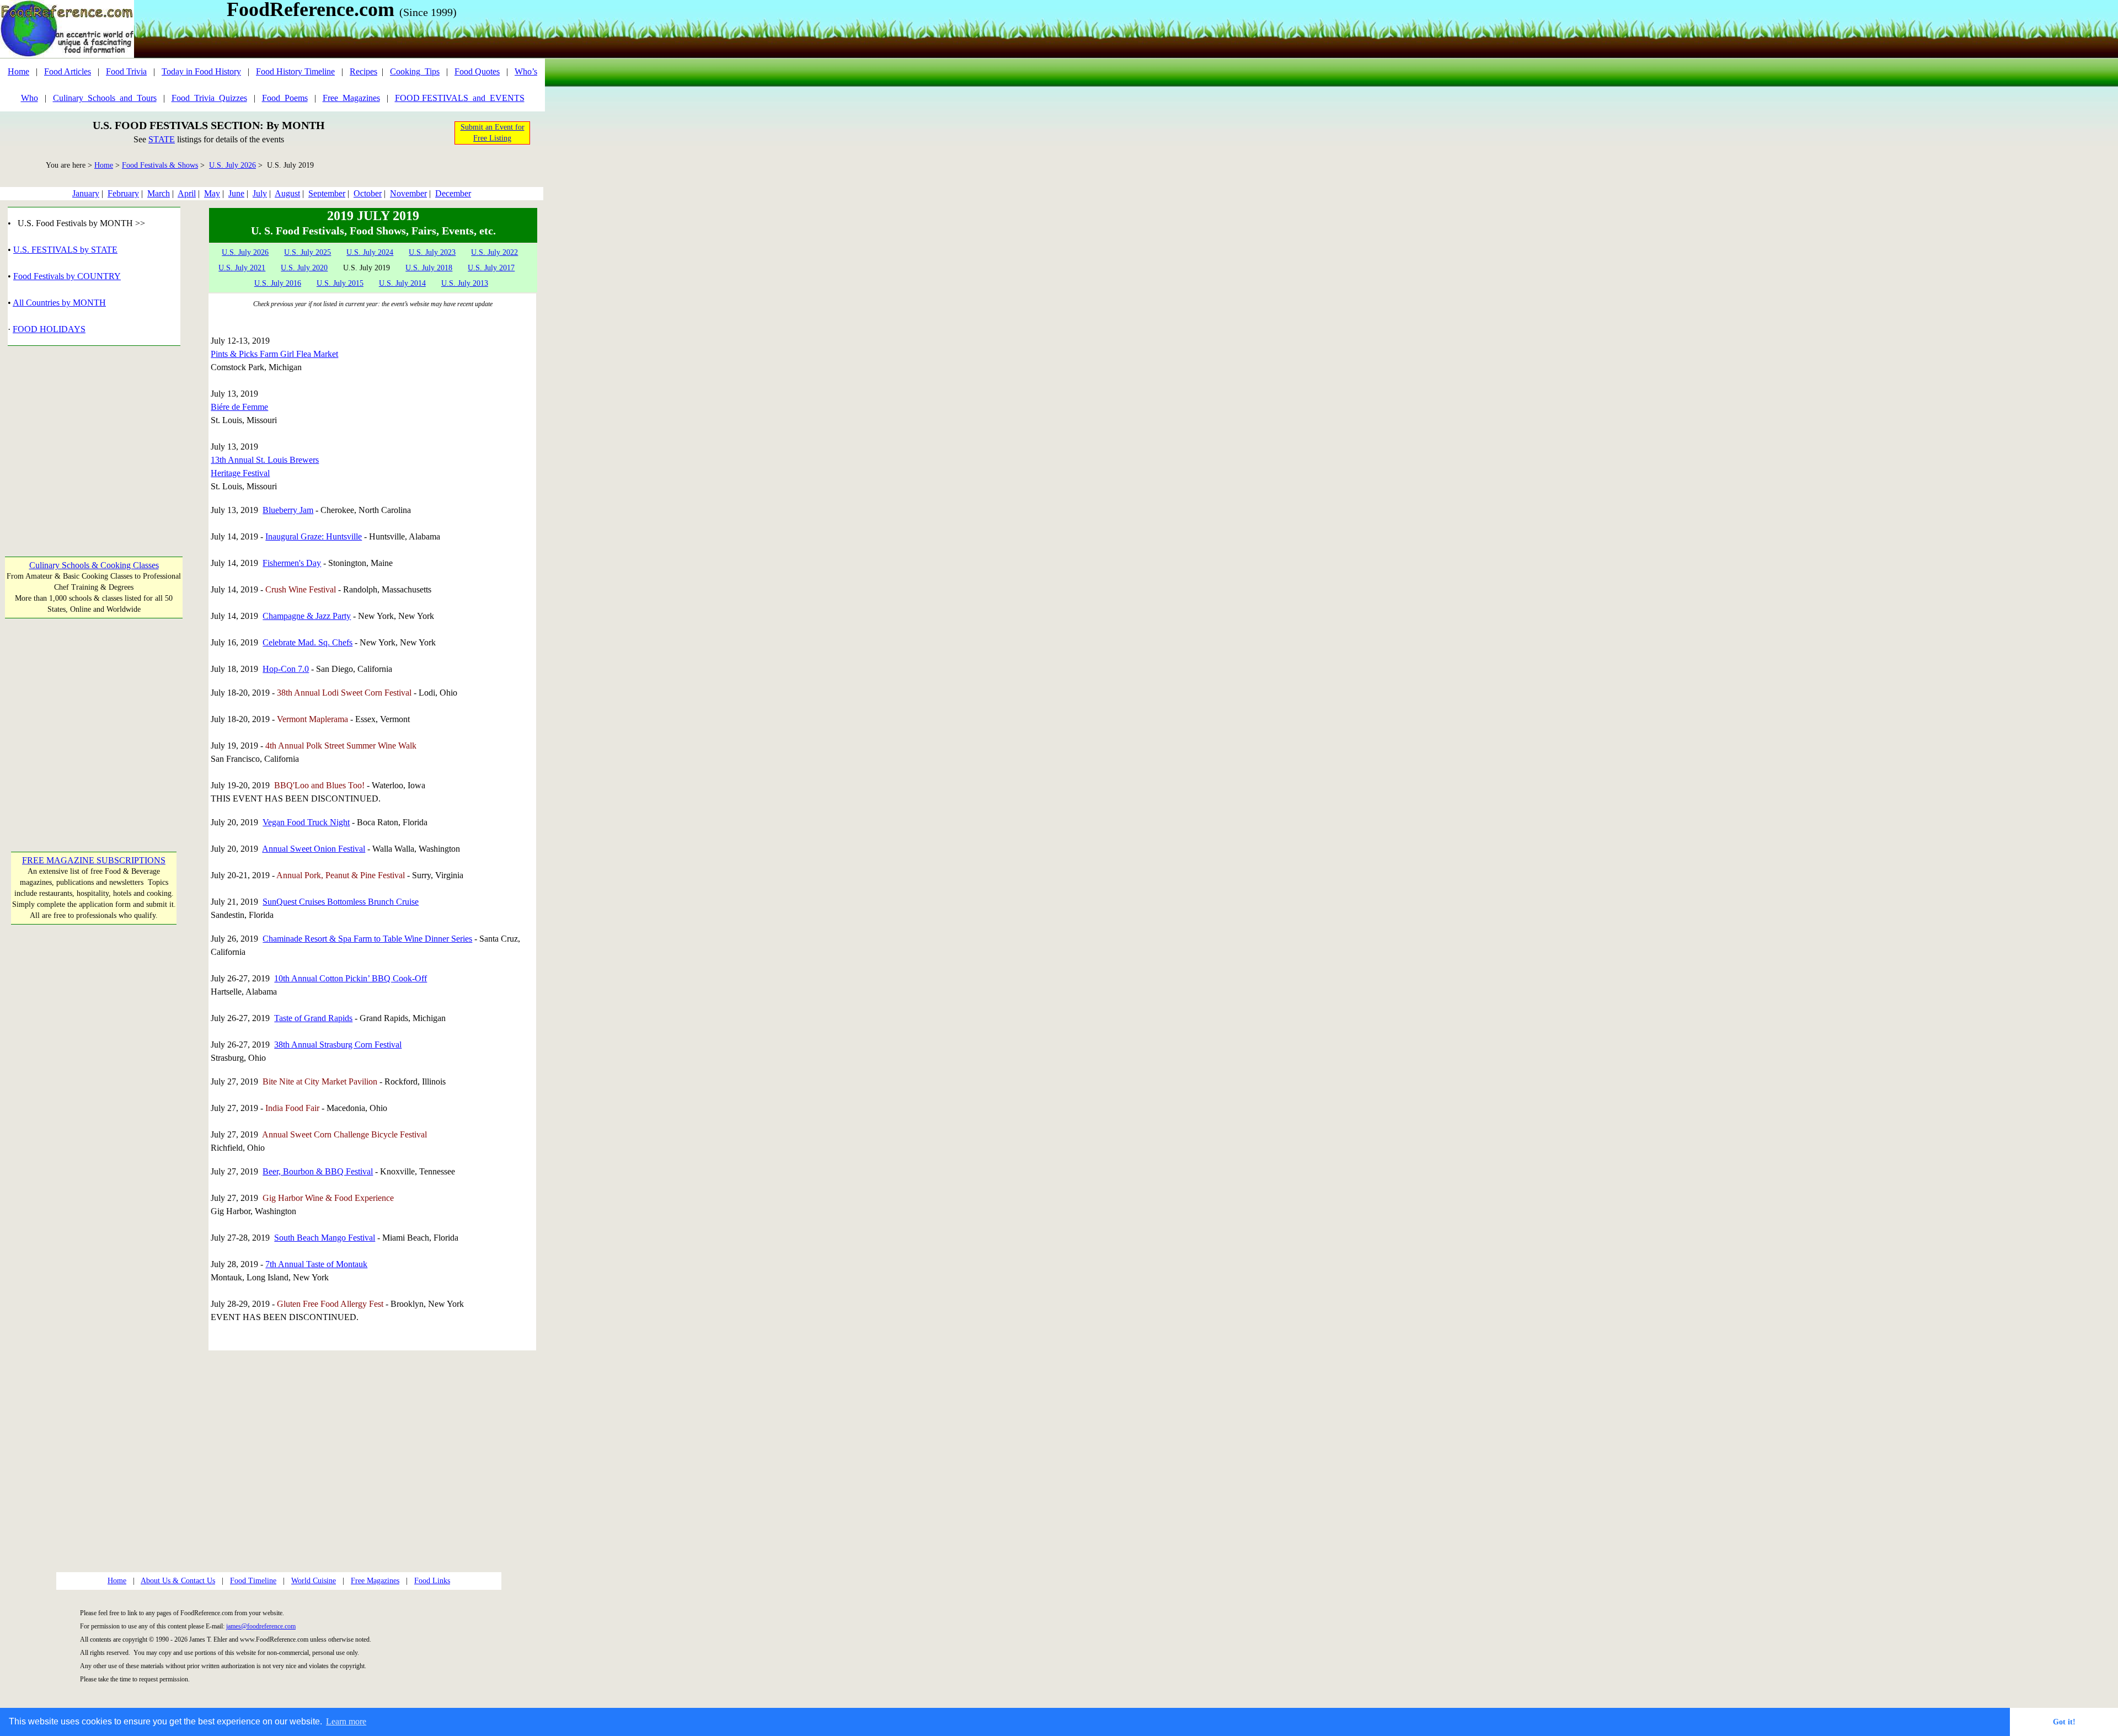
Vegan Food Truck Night (306, 822)
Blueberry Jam (288, 510)
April (187, 193)
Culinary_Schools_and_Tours (105, 98)
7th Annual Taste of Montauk (316, 1264)
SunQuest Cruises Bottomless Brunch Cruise (341, 902)
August (287, 193)
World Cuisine (314, 1581)
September (327, 193)
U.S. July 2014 (402, 283)
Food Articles (68, 71)
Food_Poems (285, 98)
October (368, 193)
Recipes (363, 71)
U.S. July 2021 (242, 268)
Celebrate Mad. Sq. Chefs (307, 642)
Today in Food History (201, 71)
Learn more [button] (346, 1721)
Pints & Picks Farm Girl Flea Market (274, 354)
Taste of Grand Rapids (313, 1018)
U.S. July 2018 (429, 268)
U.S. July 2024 (370, 252)
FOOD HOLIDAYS (49, 329)
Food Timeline (253, 1581)
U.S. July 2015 (340, 283)
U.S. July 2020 (304, 268)
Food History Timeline (295, 71)
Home (18, 71)
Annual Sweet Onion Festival (314, 849)
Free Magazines (375, 1581)
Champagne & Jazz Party (307, 616)
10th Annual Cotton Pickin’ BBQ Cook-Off (351, 978)
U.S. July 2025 (307, 252)
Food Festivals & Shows (160, 165)
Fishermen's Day (292, 563)
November (408, 193)
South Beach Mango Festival (325, 1238)
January (86, 193)
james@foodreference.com (261, 1626)
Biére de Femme (239, 407)
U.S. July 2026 (232, 165)
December (453, 193)
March (159, 193)
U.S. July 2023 (432, 252)
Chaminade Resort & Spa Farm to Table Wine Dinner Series (367, 939)
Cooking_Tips (415, 71)
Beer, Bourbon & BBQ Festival (318, 1171)
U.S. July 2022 (494, 252)
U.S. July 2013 (465, 283)
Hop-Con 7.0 (286, 669)
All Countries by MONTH (59, 303)
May (212, 193)
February (123, 193)
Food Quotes (477, 71)
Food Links (432, 1581)
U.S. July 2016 (278, 283)
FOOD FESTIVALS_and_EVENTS (460, 98)
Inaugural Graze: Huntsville (314, 536)
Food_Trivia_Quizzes (209, 98)
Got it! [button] (2064, 1722)
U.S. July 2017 (491, 268)
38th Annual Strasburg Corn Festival (338, 1045)
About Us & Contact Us (178, 1581)
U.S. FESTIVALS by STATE (65, 250)
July (260, 193)
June (236, 193)
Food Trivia (126, 71)
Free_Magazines (351, 98)
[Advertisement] (94, 445)
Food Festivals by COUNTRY (67, 276)
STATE (162, 139)
